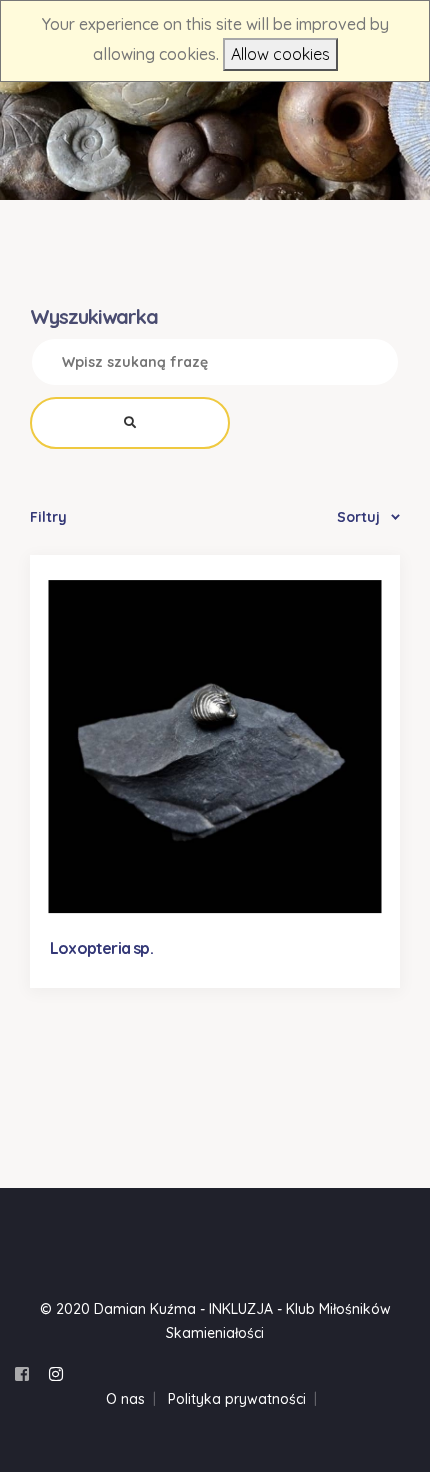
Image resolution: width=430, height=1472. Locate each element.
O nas (125, 1399)
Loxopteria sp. (101, 948)
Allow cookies (280, 54)
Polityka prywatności (237, 1399)
